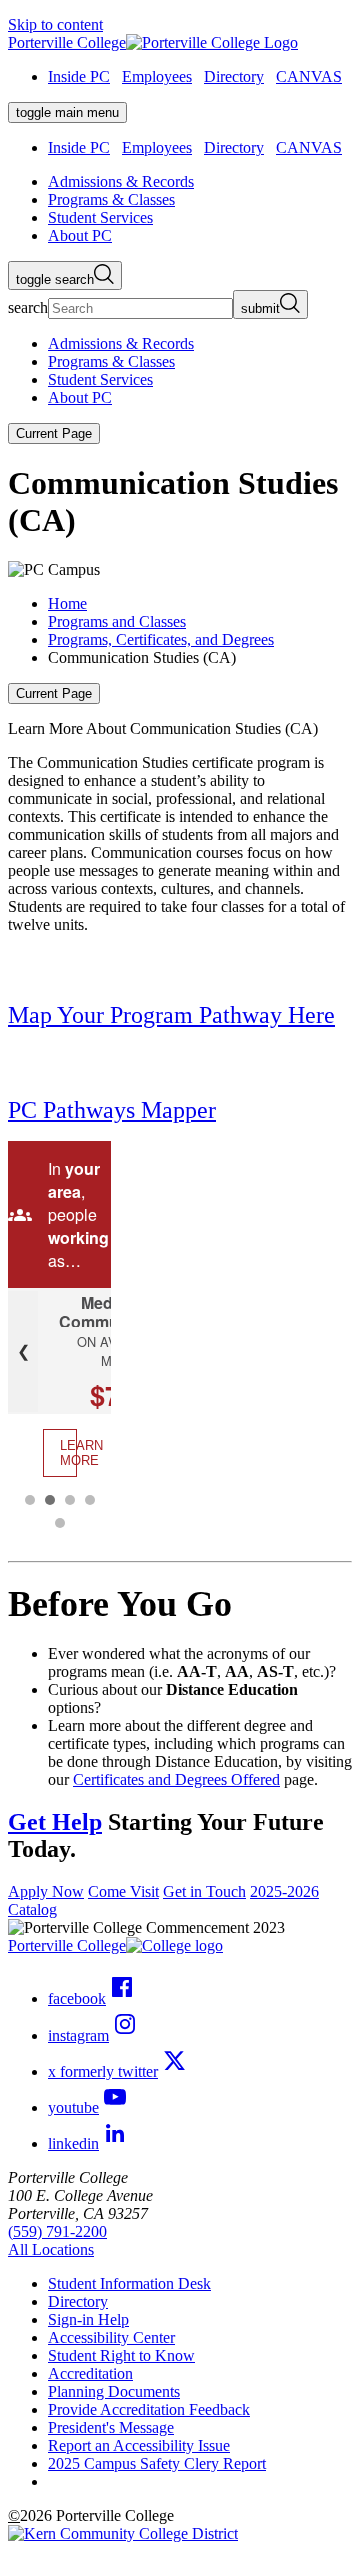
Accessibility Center (111, 2337)
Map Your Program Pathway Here (171, 1015)
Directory (234, 76)
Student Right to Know (121, 2355)
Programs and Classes (117, 621)
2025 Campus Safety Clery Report (157, 2463)
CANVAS (309, 76)
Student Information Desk (129, 2283)
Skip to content (55, 24)
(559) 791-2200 (57, 2231)
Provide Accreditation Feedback (149, 2409)
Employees (157, 76)
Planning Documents (114, 2391)
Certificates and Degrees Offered (176, 1779)
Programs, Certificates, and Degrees (161, 639)
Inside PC (79, 76)
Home (67, 603)
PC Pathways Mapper (112, 1110)
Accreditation (90, 2373)
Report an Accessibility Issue (139, 2445)
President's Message (111, 2427)
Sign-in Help (88, 2319)
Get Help (55, 1822)
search (28, 307)
